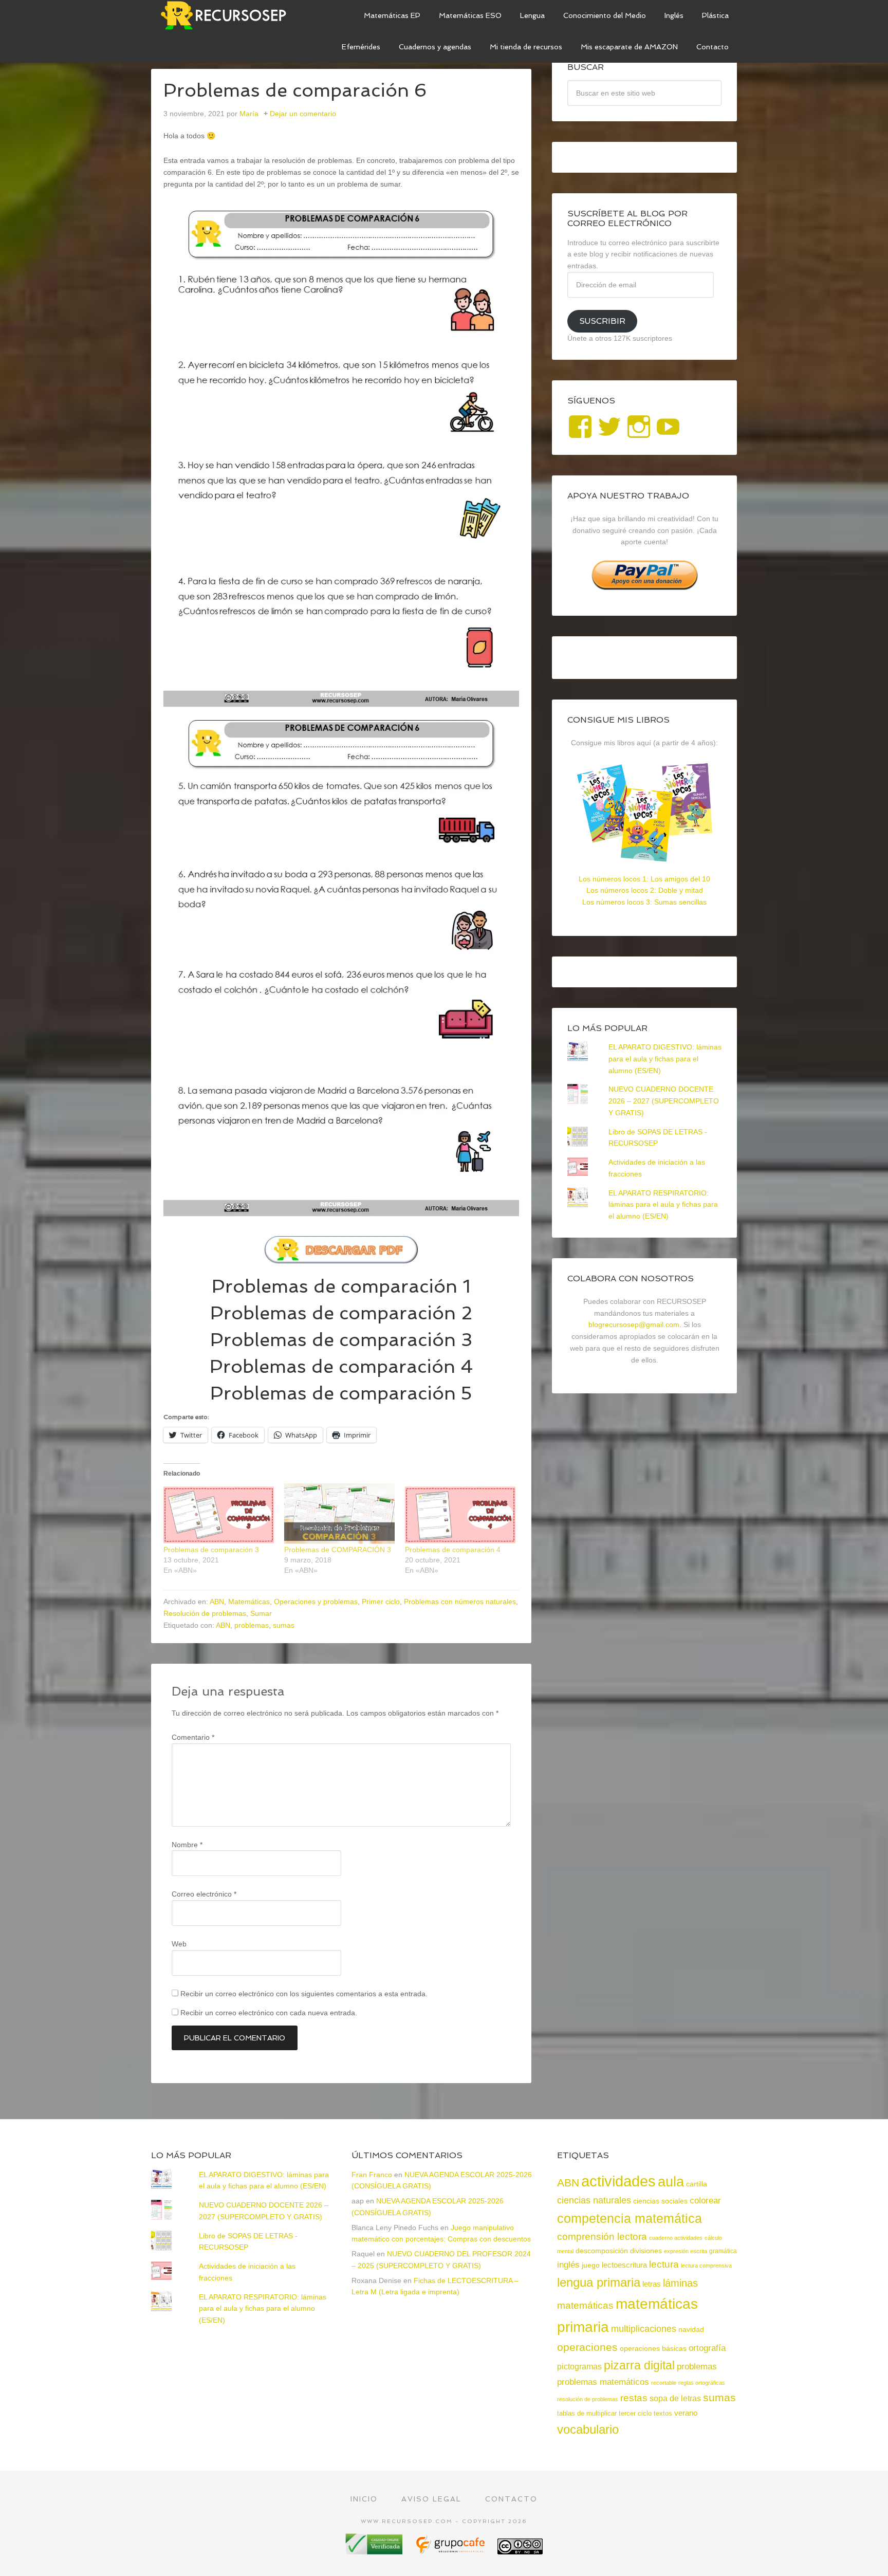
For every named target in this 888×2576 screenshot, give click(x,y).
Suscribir (602, 321)
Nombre (187, 1845)
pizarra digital (639, 2365)
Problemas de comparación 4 (341, 1366)
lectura (664, 2264)
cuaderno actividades (676, 2238)
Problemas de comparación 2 (341, 1313)
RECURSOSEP (228, 15)
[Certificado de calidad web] (375, 2551)
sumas (284, 1625)
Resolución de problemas (205, 1613)
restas (634, 2398)
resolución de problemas (588, 2399)
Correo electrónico (204, 1894)
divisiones (646, 2251)
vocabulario (588, 2429)
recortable (664, 2383)
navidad (691, 2329)
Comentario (193, 1737)
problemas (252, 1625)
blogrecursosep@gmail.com (634, 1324)
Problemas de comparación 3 (341, 1340)
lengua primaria (599, 2282)
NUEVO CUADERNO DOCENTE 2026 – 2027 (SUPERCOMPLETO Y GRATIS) (664, 1101)
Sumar (261, 1613)
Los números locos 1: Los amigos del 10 (644, 879)
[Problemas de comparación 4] (460, 1515)
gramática (723, 2251)
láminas (680, 2283)
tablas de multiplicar (587, 2413)
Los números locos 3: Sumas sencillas (644, 902)
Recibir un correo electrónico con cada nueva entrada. (269, 2013)
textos (663, 2413)
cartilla (697, 2184)
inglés (568, 2265)
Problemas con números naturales (460, 1602)
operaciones (587, 2347)
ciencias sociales (660, 2201)
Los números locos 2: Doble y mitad (645, 890)
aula (671, 2182)
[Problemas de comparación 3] (219, 1515)
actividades (618, 2181)
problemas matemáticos (603, 2382)
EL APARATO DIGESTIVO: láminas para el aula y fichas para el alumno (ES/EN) (665, 1059)
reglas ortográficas (702, 2383)
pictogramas (579, 2366)
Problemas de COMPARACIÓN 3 (338, 1550)
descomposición (602, 2251)
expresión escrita (686, 2251)
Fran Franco (372, 2175)
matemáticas (585, 2305)
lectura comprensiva (706, 2266)
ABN (217, 1602)
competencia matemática (630, 2218)
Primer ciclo (381, 1602)
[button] (341, 457)
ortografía (707, 2348)
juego (591, 2265)
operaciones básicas (653, 2348)
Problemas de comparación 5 (341, 1393)
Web (179, 1944)
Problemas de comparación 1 (341, 1286)
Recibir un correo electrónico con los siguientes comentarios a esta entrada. (304, 1994)
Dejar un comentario (303, 114)
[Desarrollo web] (451, 2551)
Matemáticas (249, 1602)
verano (686, 2413)
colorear (705, 2200)
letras (652, 2284)
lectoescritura (624, 2265)
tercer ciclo (635, 2413)
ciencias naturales (594, 2200)
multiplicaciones (644, 2329)
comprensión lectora (602, 2237)
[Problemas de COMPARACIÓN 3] (339, 1515)
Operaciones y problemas (316, 1602)
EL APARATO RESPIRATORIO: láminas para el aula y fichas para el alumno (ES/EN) (663, 1205)
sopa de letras (675, 2398)
